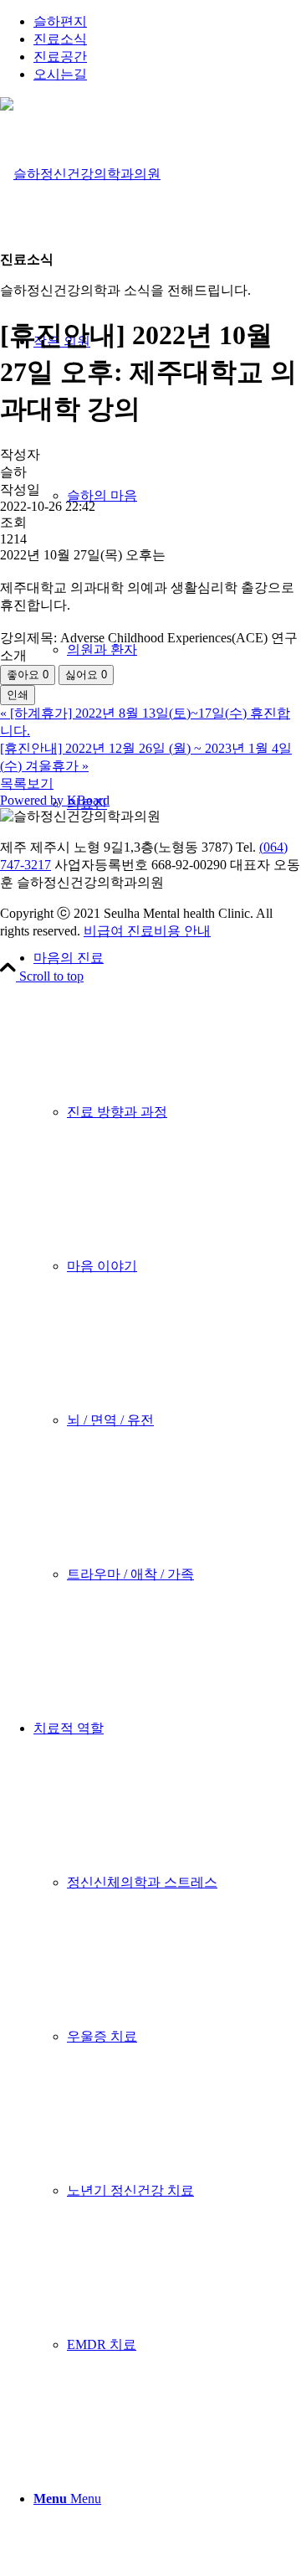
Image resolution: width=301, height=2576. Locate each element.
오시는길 (60, 74)
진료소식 (60, 39)
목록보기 (27, 783)
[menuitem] (167, 22)
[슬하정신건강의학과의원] (80, 174)
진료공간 (60, 57)
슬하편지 (60, 21)
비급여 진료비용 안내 (147, 931)
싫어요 (86, 675)
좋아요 (28, 675)
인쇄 (18, 695)
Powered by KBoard (55, 800)
